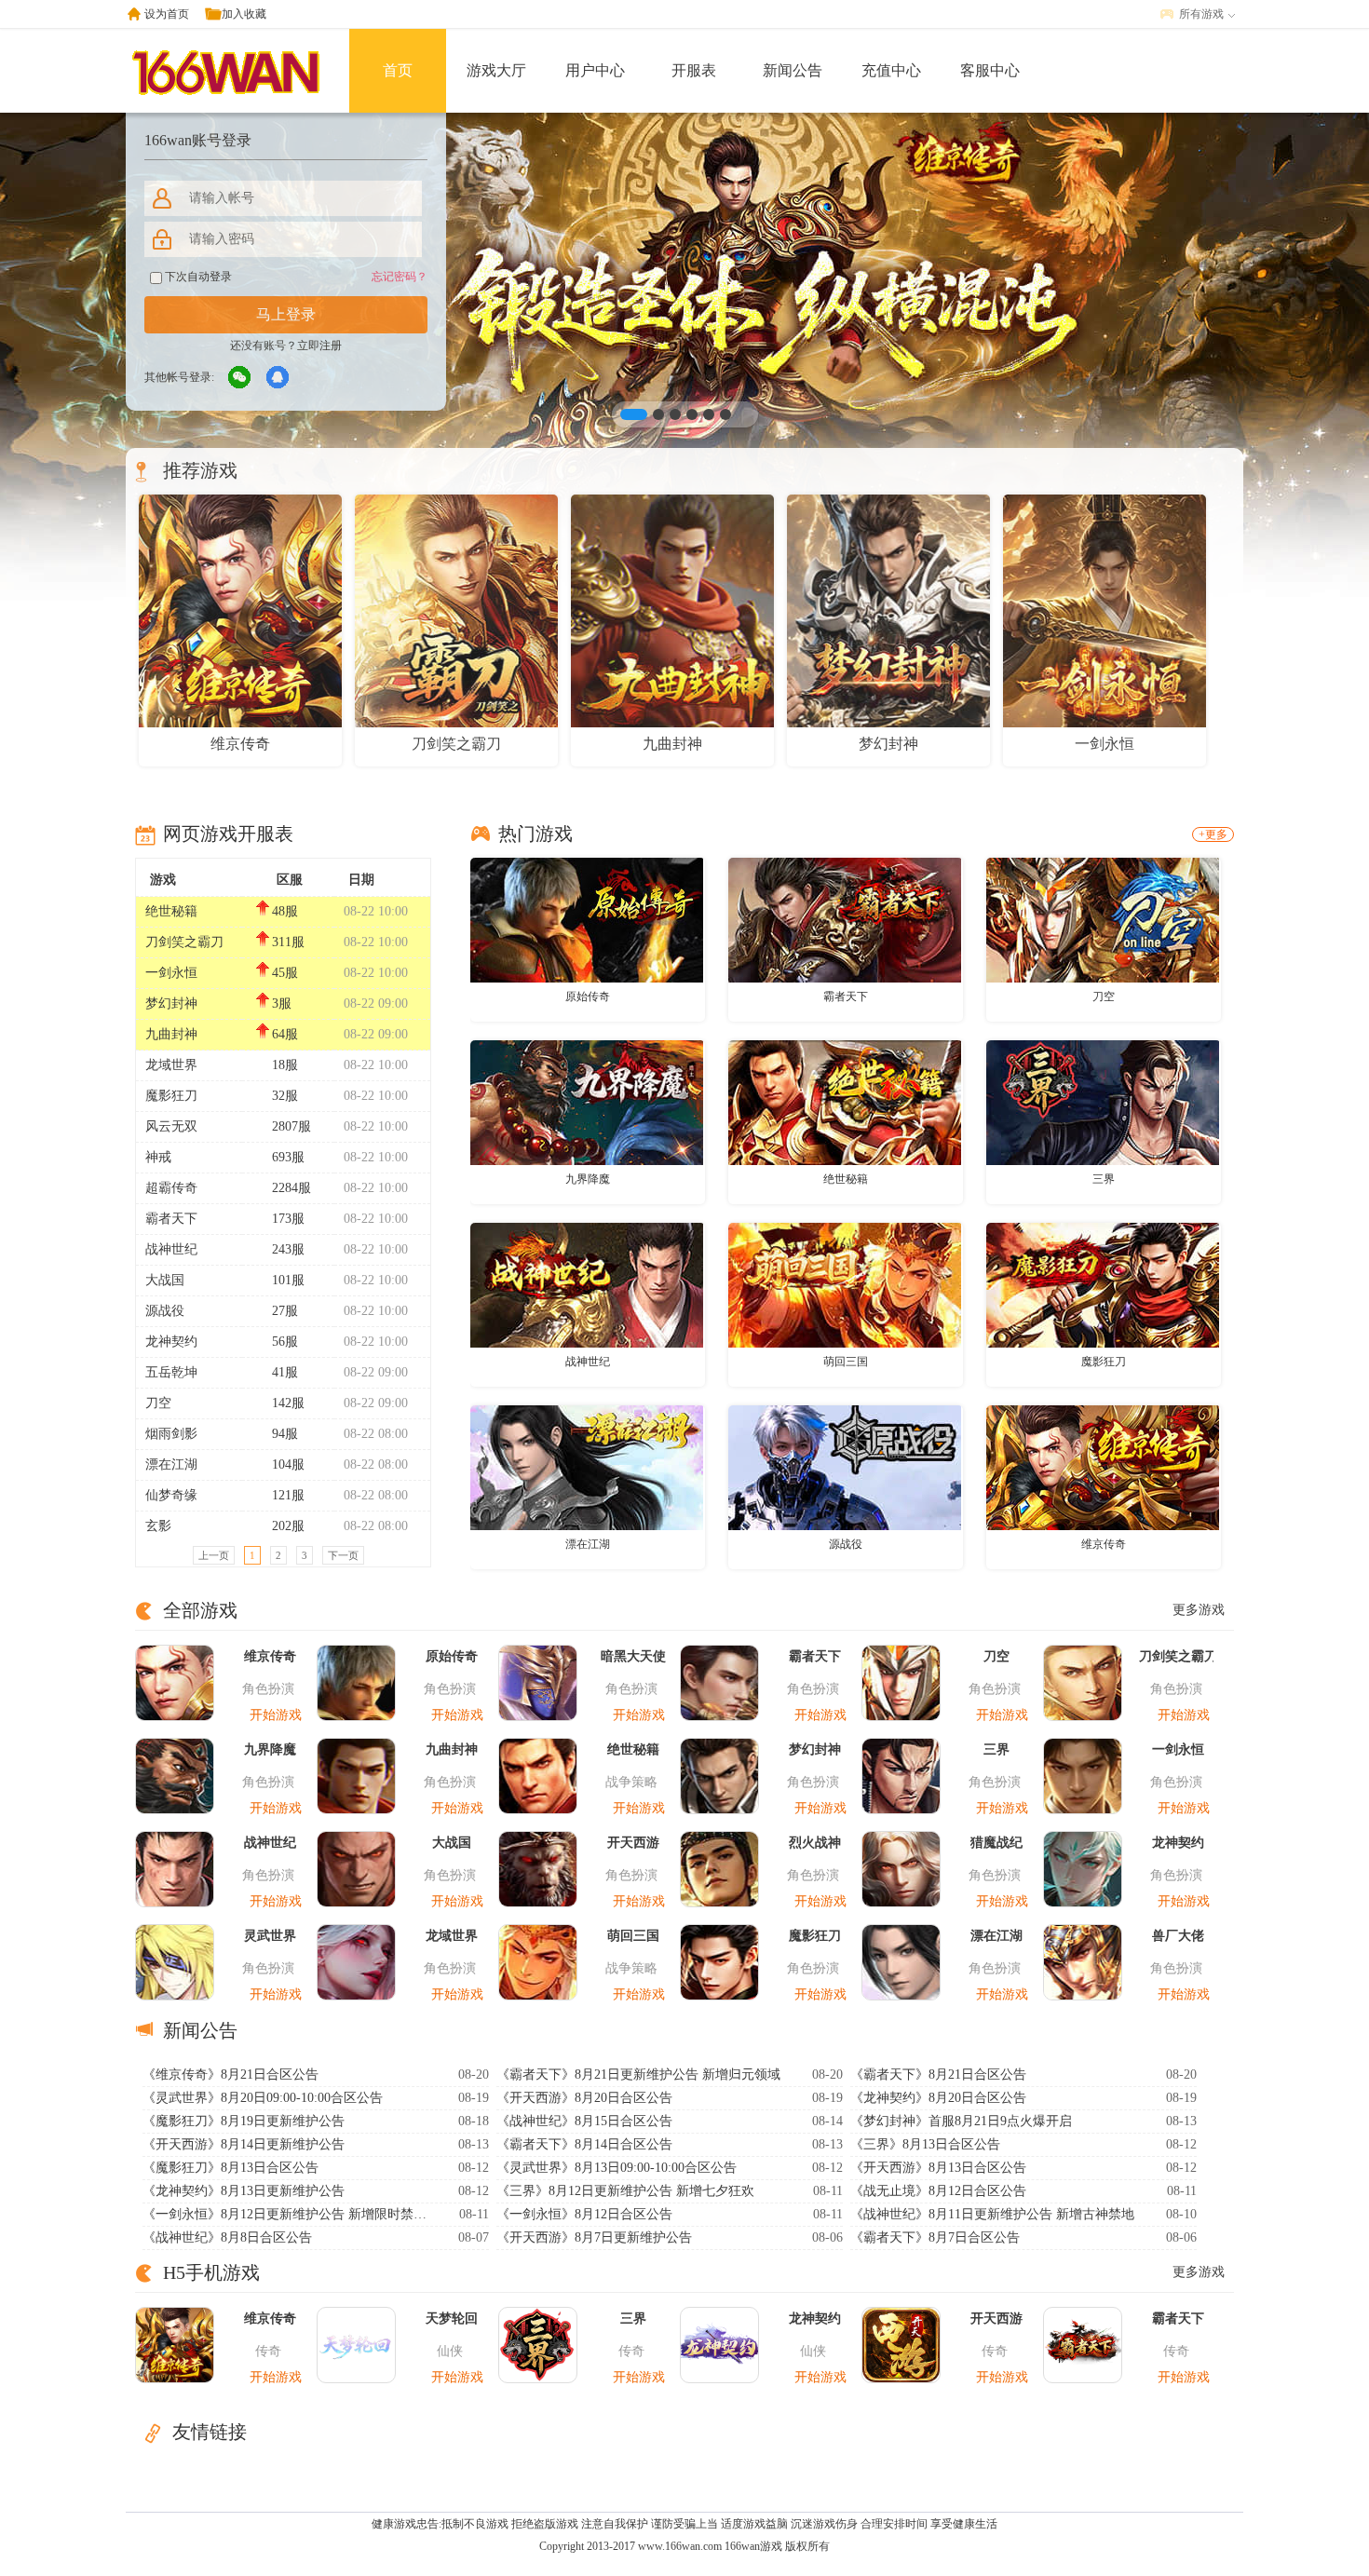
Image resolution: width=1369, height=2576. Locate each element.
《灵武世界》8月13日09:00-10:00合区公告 (617, 2168)
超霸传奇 (171, 1188)
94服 (285, 1434)
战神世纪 (171, 1249)
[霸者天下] (845, 919)
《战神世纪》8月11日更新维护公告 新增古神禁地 (992, 2214)
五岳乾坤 (171, 1372)
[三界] (1103, 1102)
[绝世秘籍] (845, 1102)
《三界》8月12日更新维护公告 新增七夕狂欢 (625, 2191)
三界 (1104, 1179)
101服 (288, 1280)
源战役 (165, 1311)
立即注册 (319, 346)
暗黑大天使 (633, 1656)
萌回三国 (846, 1362)
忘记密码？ (400, 277)
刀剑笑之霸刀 (184, 942)
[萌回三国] (845, 1284)
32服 (285, 1096)
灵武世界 (270, 1936)
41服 (285, 1372)
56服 (285, 1342)
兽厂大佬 (1178, 1936)
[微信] (240, 378)
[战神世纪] (587, 1284)
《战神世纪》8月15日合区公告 (584, 2121)
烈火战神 (815, 1843)
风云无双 (171, 1126)
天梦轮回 (452, 2318)
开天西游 (633, 1843)
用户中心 (595, 70)
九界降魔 (588, 1179)
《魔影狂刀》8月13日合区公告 (230, 2168)
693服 (288, 1157)
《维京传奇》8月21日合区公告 (230, 2074)
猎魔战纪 (996, 1843)
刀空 (158, 1403)
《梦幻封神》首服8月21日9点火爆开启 (961, 2121)
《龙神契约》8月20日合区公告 (938, 2098)
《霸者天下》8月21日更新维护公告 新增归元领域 (638, 2074)
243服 (288, 1249)
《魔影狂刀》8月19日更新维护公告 (244, 2121)
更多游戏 (1199, 1610)
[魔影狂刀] (1103, 1284)
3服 (282, 1003)
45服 (285, 973)
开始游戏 (276, 1715)
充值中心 (891, 70)
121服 (288, 1495)
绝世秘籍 (171, 911)
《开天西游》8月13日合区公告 (938, 2168)
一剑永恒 (171, 973)
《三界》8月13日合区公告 (925, 2144)
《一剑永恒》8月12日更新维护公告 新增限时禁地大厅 (287, 2214)
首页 (398, 70)
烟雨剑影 (171, 1434)
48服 (285, 911)
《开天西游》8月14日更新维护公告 (244, 2144)
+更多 (1213, 834)
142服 (288, 1403)
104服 (288, 1464)
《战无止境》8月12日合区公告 (938, 2191)
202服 (288, 1526)
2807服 (291, 1126)
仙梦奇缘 (171, 1495)
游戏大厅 (496, 70)
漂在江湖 (171, 1464)
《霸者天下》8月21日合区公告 (938, 2074)
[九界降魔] (587, 1102)
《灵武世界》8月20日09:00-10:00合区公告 (263, 2098)
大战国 (165, 1280)
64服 (285, 1034)
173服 (288, 1219)
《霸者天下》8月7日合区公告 (935, 2237)
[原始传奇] (587, 919)
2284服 (291, 1188)
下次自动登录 (197, 277)
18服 (285, 1065)
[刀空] (1103, 919)
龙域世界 (171, 1065)
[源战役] (845, 1467)
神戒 (158, 1157)
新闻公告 (793, 70)
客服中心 (990, 70)
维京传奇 (1104, 1544)
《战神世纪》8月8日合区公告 (227, 2237)
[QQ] (278, 378)
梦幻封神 (171, 1003)
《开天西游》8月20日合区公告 (584, 2098)
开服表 (694, 70)
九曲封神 (171, 1034)
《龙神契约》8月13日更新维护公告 (244, 2191)
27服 (285, 1311)
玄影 (158, 1526)
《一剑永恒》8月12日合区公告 (584, 2214)
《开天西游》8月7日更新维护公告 (594, 2237)
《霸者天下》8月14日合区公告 (584, 2144)
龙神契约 (171, 1342)
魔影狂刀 (171, 1096)
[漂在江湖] (587, 1467)
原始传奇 (588, 997)
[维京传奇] (1103, 1467)
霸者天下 (171, 1219)
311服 (288, 942)
